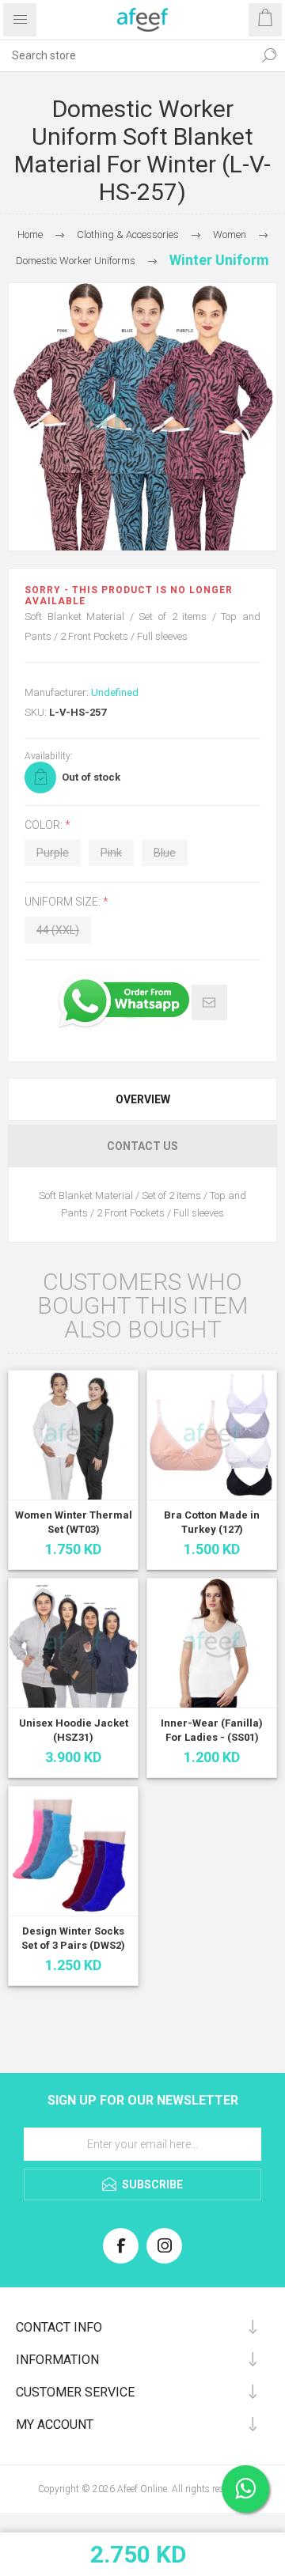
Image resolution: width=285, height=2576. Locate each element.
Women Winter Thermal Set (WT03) (74, 1522)
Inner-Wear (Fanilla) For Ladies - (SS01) (212, 1730)
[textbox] (127, 55)
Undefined (115, 692)
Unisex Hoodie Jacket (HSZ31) (74, 1730)
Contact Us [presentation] (142, 1146)
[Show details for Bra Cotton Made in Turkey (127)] (212, 1435)
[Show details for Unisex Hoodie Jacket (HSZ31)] (73, 1643)
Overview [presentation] (143, 1099)
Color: (45, 825)
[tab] (142, 1099)
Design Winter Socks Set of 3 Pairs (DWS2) (73, 1938)
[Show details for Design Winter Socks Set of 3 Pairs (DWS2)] (73, 1851)
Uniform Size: (64, 902)
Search (269, 55)
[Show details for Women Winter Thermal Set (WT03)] (73, 1435)
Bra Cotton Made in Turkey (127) (212, 1522)
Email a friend (209, 1002)
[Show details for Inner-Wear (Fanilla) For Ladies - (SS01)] (212, 1643)
